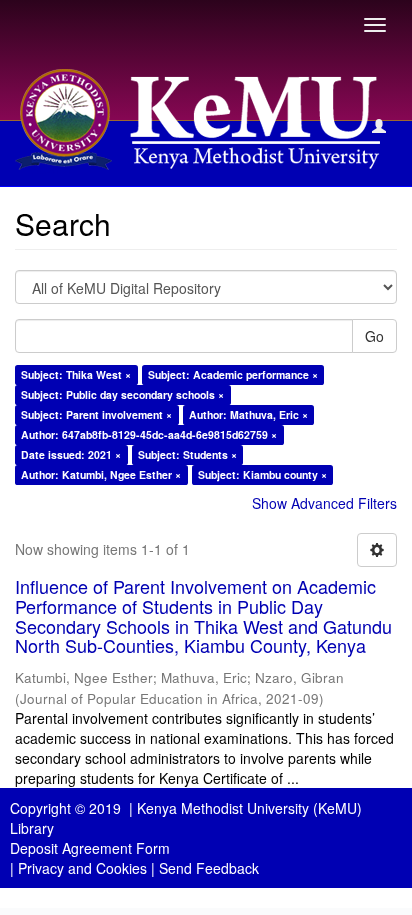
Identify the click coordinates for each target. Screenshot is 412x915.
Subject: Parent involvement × (96, 414)
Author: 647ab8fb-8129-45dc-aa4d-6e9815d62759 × (149, 434)
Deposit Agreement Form (90, 848)
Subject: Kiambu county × (262, 474)
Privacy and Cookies (82, 868)
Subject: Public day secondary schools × (122, 394)
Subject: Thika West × (76, 374)
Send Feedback (209, 868)
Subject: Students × (187, 454)
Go (374, 336)
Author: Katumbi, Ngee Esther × (101, 474)
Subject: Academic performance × (233, 374)
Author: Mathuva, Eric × (248, 414)
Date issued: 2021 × (71, 454)
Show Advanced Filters (324, 503)
